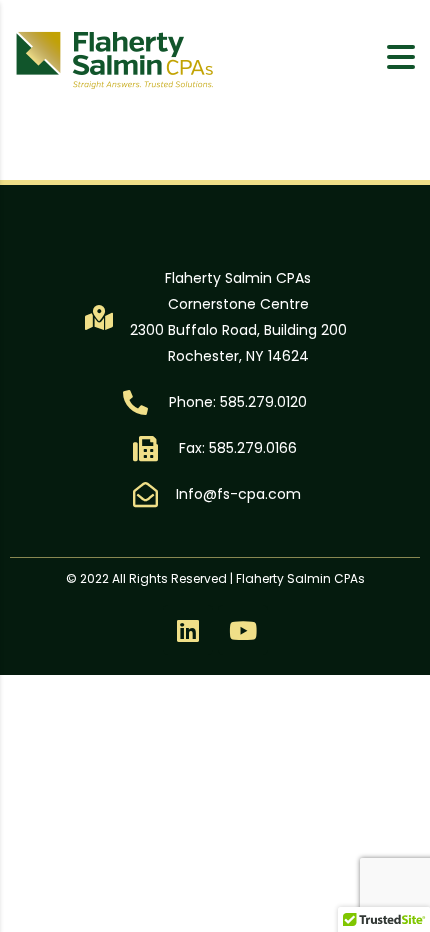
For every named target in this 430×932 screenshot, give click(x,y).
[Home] (115, 59)
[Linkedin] (188, 630)
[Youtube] (243, 630)
